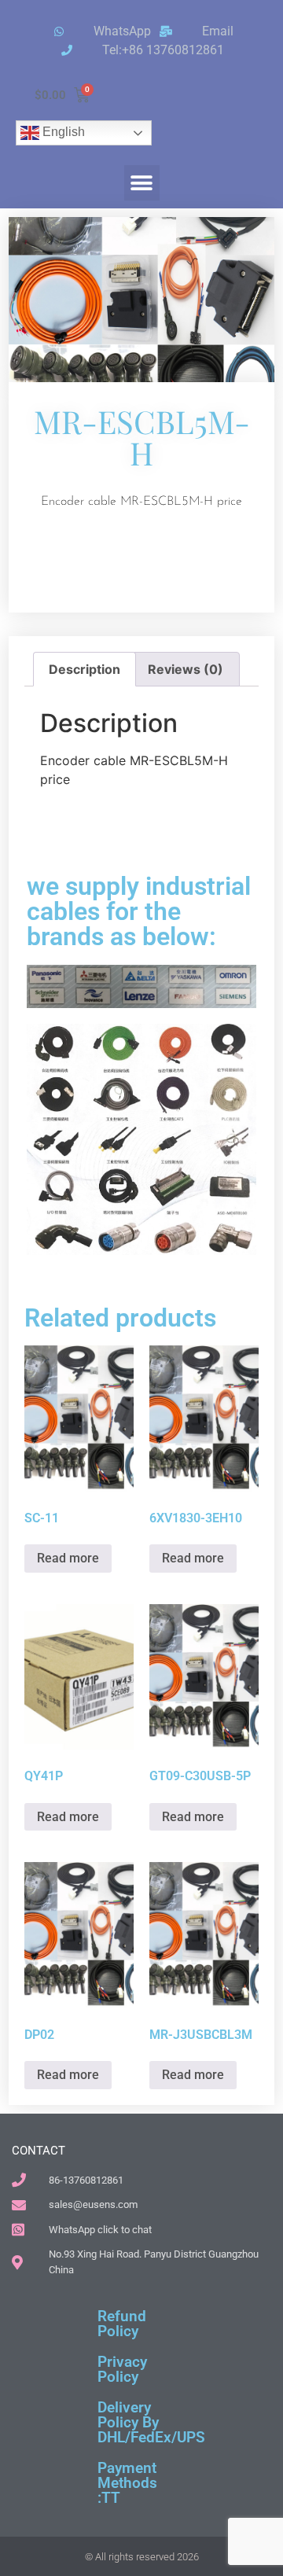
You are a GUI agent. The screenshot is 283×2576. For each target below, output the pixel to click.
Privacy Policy (122, 2369)
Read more (68, 1558)
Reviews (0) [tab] (186, 669)
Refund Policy (122, 2324)
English (62, 132)
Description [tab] (85, 669)
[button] (142, 183)
